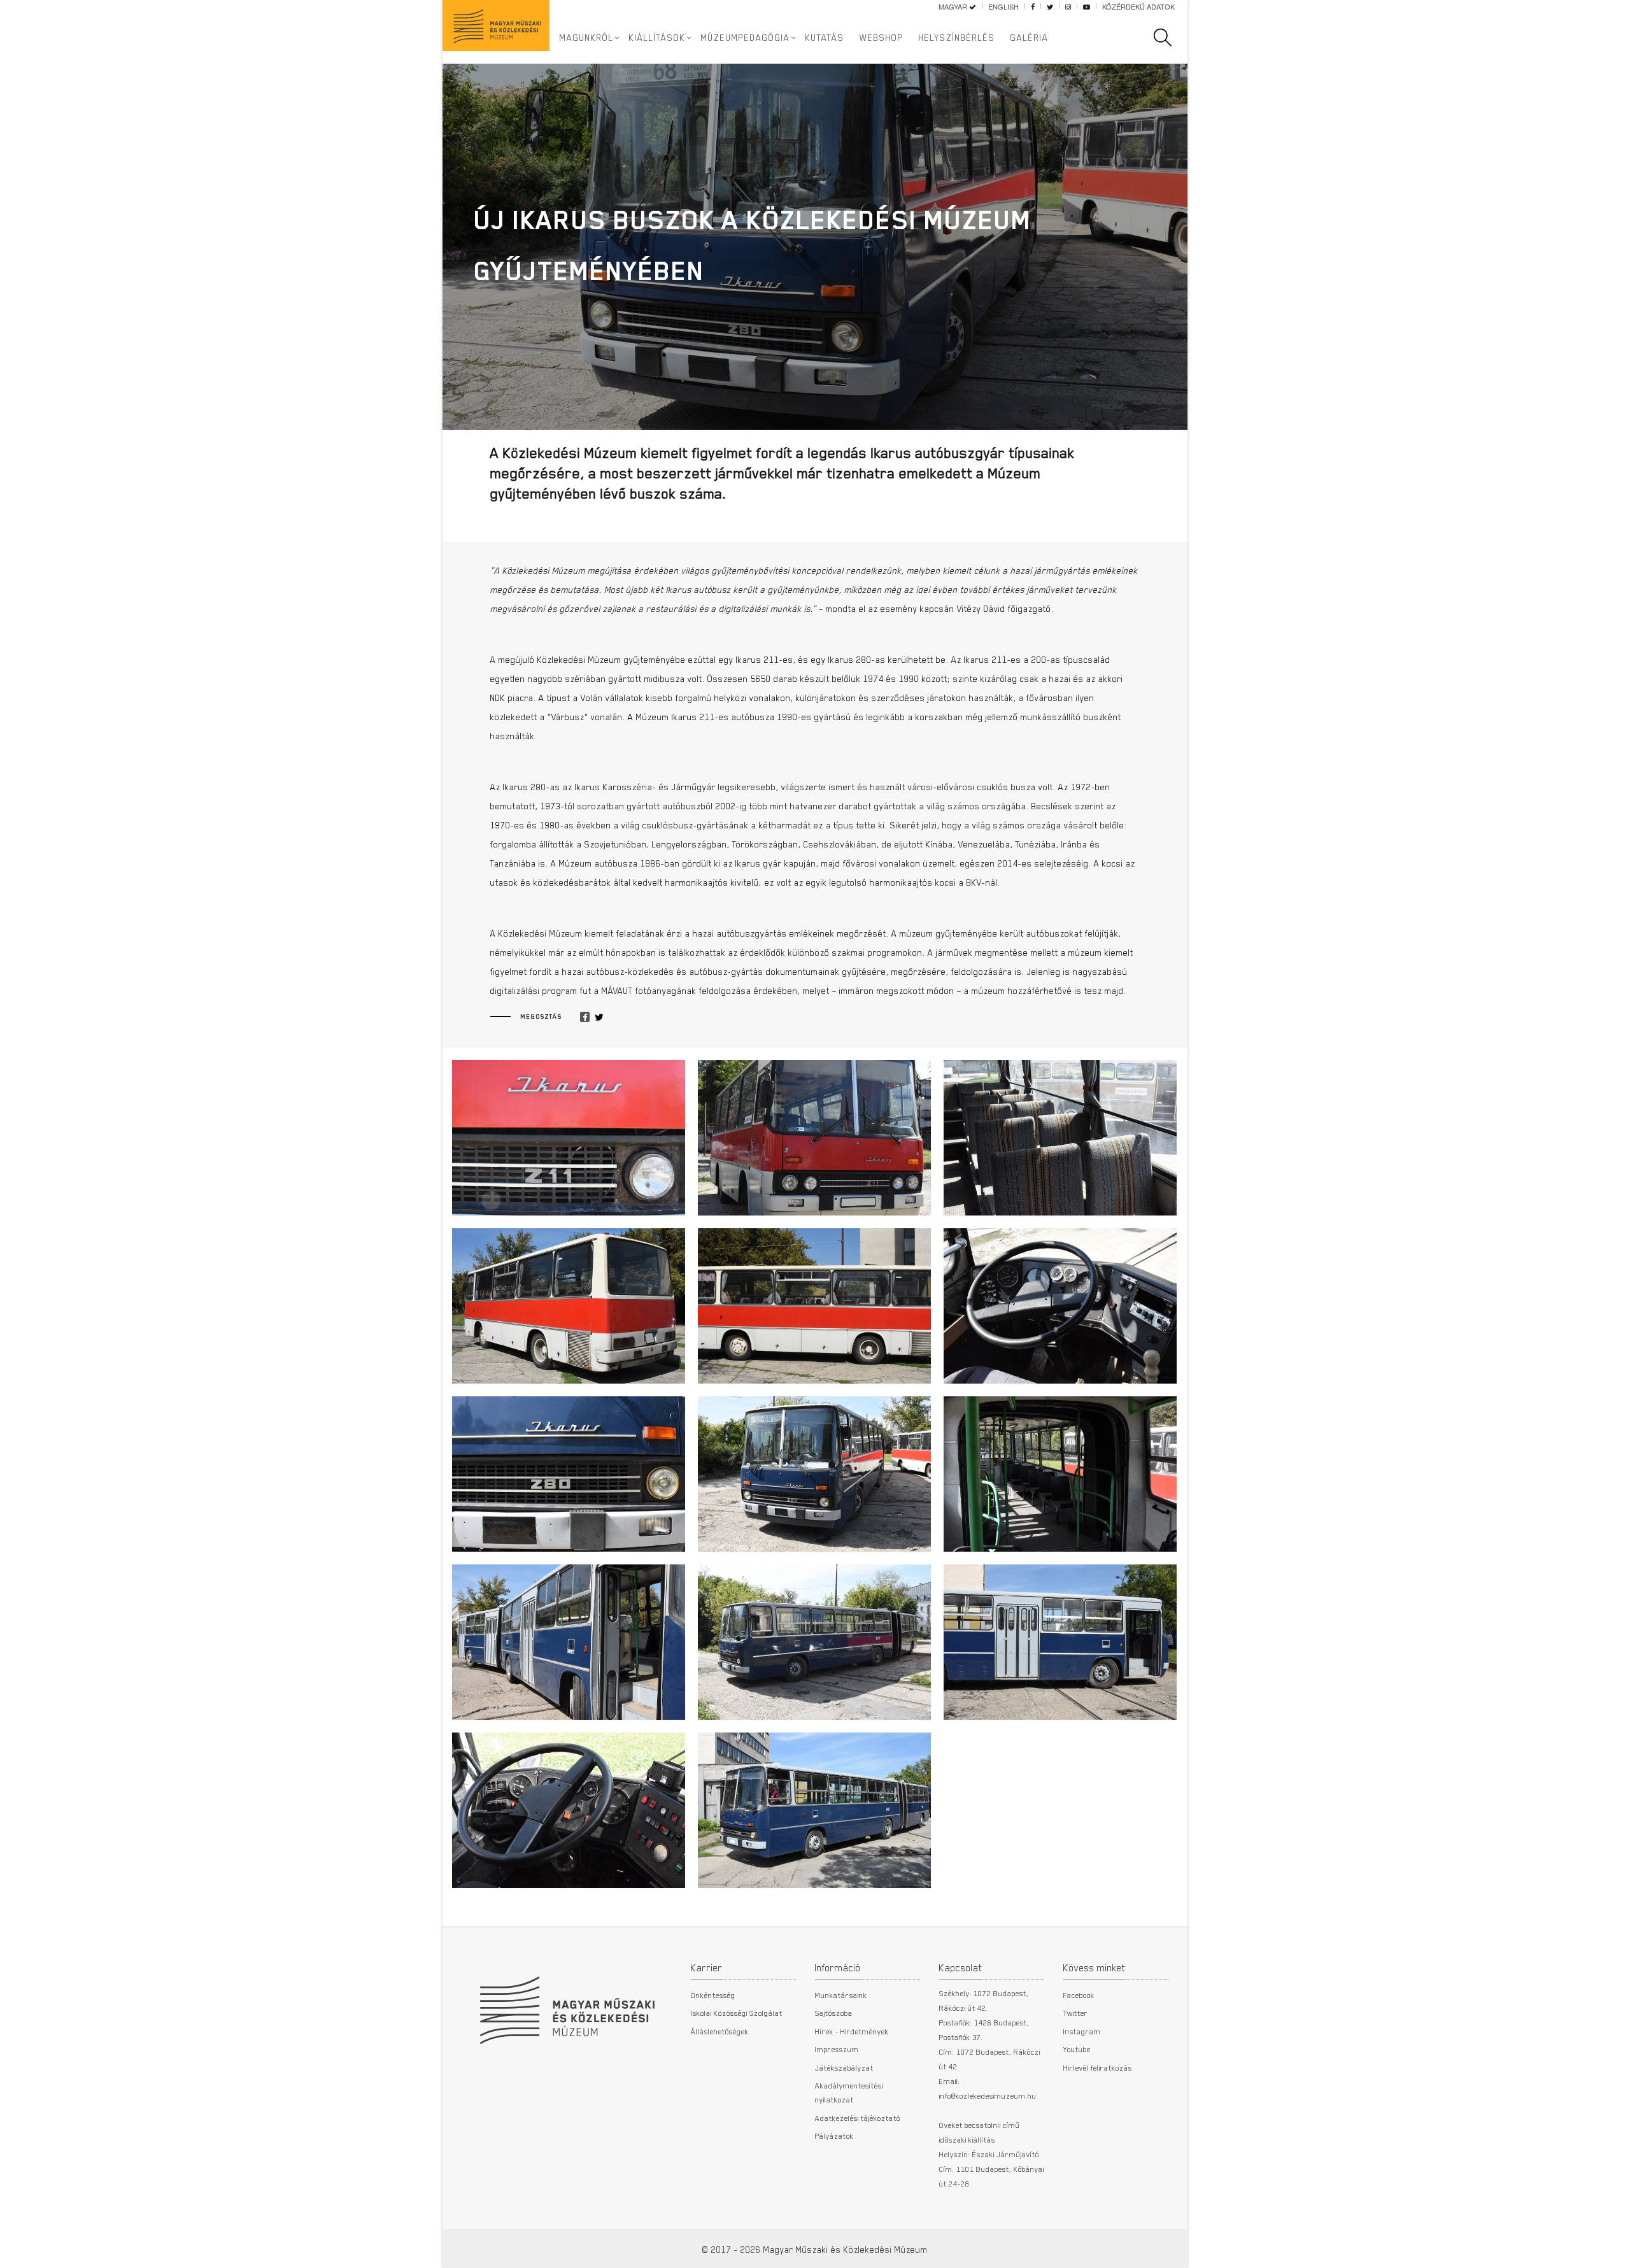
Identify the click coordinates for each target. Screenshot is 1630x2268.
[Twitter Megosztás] (599, 1017)
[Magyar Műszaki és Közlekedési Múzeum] (567, 2004)
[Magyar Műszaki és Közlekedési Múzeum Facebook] (1033, 6)
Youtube (1077, 2049)
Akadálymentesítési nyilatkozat (849, 2092)
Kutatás (825, 38)
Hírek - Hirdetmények (852, 2031)
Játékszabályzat (844, 2067)
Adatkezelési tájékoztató (858, 2118)
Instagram (1082, 2031)
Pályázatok (834, 2136)
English (1003, 6)
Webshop (882, 38)
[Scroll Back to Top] (1612, 2251)
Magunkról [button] (587, 38)
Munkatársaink (841, 1995)
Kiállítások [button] (657, 38)
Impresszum (837, 2049)
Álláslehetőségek (720, 2031)
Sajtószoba (834, 2013)
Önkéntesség (713, 1995)
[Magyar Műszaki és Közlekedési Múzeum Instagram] (1068, 6)
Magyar (954, 6)
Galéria (1030, 38)
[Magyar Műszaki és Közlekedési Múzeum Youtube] (1087, 6)
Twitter (1076, 2013)
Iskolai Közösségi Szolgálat (737, 2013)
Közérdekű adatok (1138, 6)
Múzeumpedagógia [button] (746, 38)
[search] (1169, 38)
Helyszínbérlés (957, 38)
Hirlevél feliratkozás (1098, 2067)
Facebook (1079, 1995)
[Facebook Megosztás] (585, 1017)
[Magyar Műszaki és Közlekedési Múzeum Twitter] (1050, 6)
